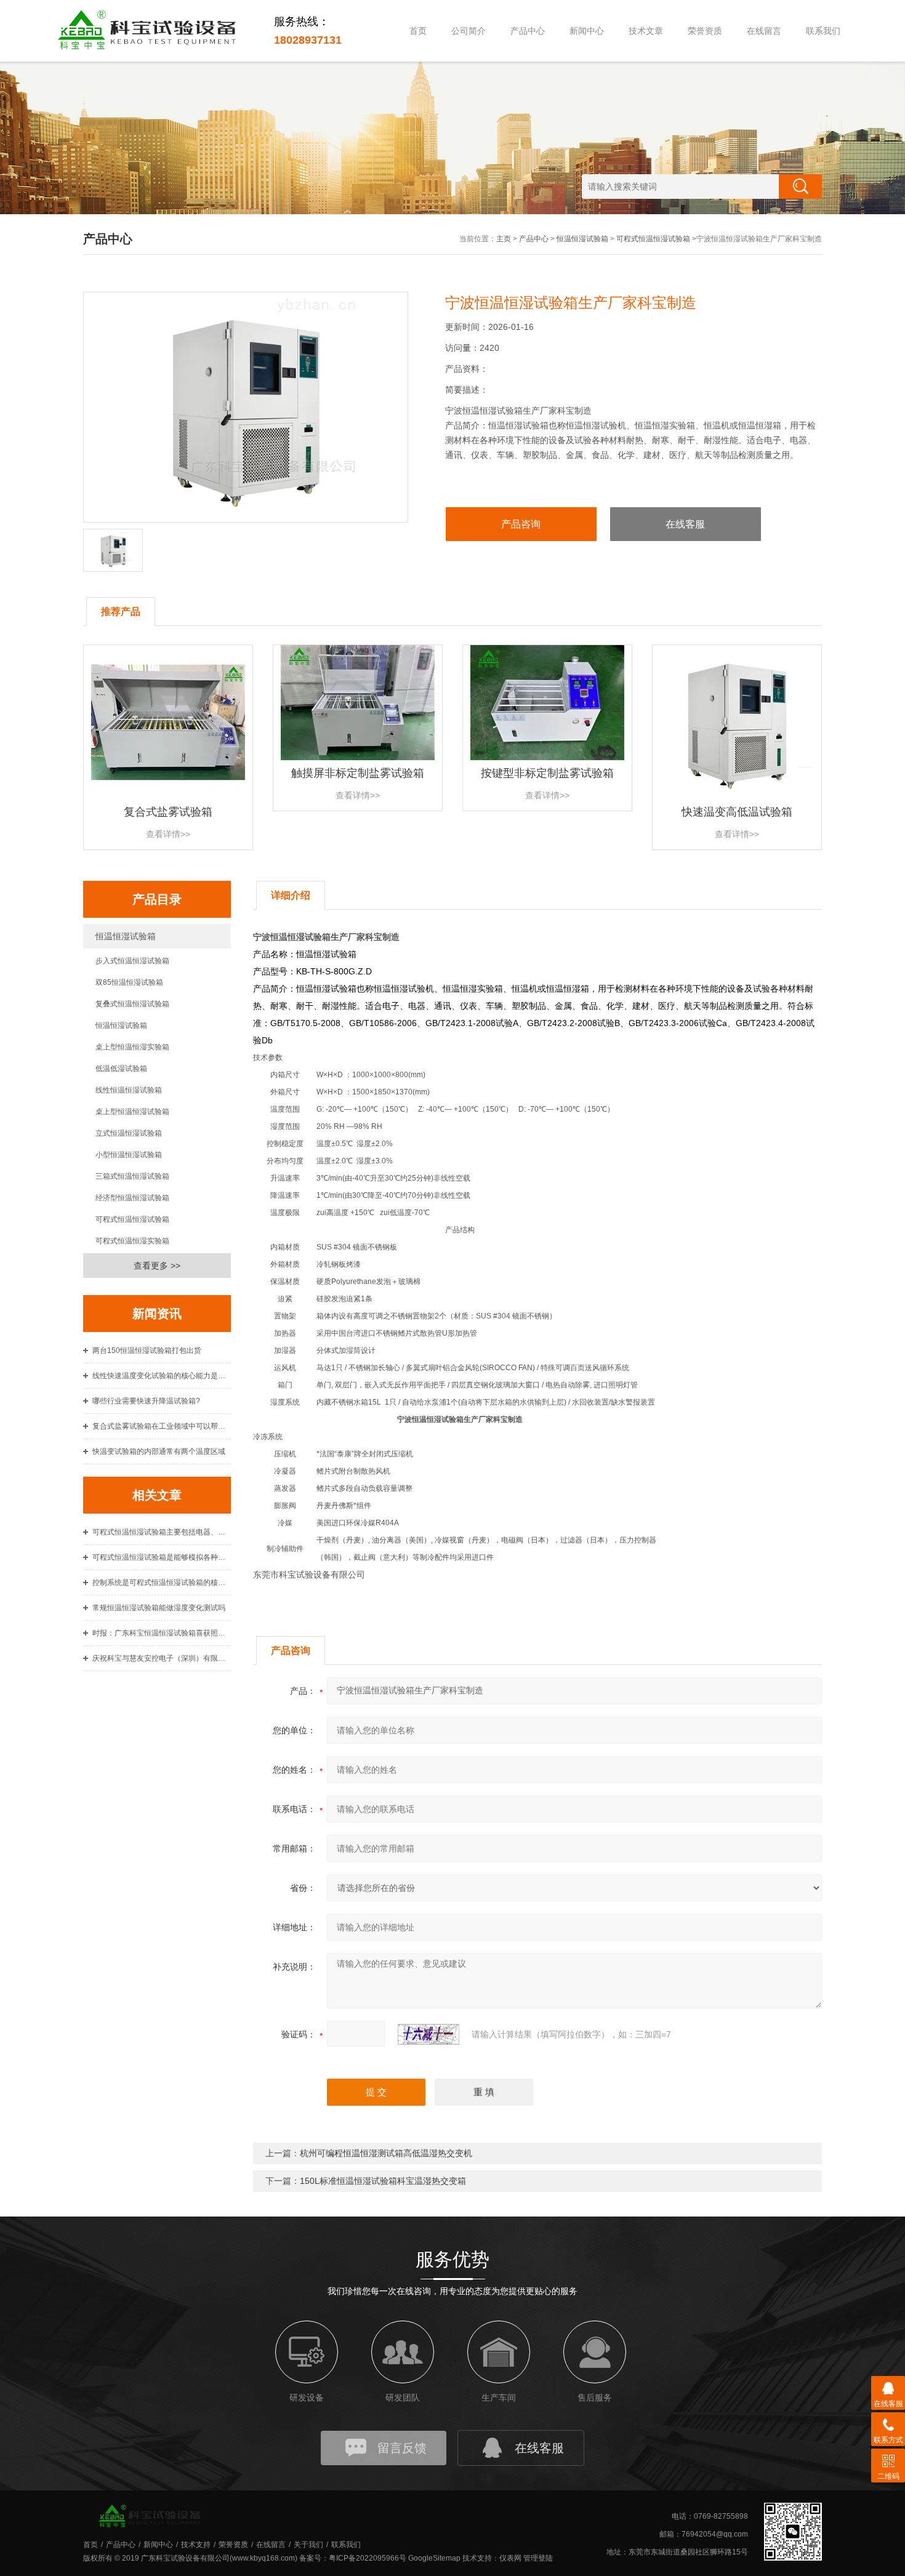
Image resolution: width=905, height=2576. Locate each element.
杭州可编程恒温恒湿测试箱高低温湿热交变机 (386, 2153)
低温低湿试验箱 (121, 1069)
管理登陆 (538, 2558)
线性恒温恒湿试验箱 (129, 1090)
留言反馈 (402, 2448)
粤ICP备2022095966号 (368, 2558)
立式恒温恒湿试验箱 (129, 1133)
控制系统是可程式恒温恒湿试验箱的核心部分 (162, 1583)
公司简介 (469, 31)
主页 (504, 239)
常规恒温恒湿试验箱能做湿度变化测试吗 (159, 1608)
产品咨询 (521, 524)
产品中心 (528, 31)
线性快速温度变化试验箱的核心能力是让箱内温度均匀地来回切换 (162, 1376)
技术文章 (646, 31)
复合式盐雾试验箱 (168, 812)
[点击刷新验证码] (428, 2034)
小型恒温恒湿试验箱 (129, 1155)
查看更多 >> (157, 1266)
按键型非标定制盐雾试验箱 (547, 773)
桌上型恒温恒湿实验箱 (132, 1047)
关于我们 (308, 2545)
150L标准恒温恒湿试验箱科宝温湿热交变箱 (383, 2181)
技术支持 (196, 2545)
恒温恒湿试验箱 (582, 239)
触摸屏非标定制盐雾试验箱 (358, 773)
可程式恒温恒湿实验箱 (132, 1241)
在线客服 (685, 524)
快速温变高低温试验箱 (737, 812)
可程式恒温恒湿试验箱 (653, 239)
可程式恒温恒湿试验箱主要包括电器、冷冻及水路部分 (162, 1532)
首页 (418, 31)
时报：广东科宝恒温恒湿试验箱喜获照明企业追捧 (162, 1633)
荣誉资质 (705, 31)
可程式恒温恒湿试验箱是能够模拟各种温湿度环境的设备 (162, 1557)
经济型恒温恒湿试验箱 (132, 1198)
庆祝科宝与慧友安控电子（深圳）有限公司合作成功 (162, 1658)
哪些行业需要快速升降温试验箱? (146, 1401)
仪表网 (510, 2558)
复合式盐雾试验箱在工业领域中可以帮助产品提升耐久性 (162, 1426)
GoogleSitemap (434, 2558)
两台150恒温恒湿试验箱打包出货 (147, 1350)
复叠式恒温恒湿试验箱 (132, 1004)
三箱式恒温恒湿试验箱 (132, 1176)
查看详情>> (168, 834)
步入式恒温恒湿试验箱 (132, 961)
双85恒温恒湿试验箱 (129, 982)
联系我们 (823, 31)
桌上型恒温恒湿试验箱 (132, 1112)
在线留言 (764, 31)
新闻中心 (587, 31)
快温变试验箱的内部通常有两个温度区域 (159, 1451)
